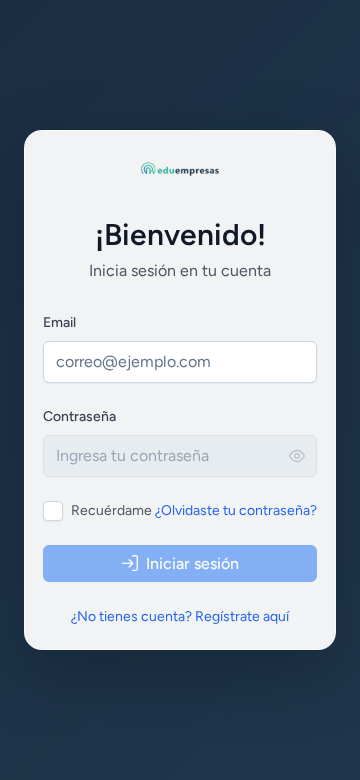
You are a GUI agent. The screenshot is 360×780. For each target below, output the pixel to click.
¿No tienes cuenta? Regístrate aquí (180, 616)
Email (59, 322)
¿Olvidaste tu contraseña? (236, 510)
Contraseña (79, 416)
